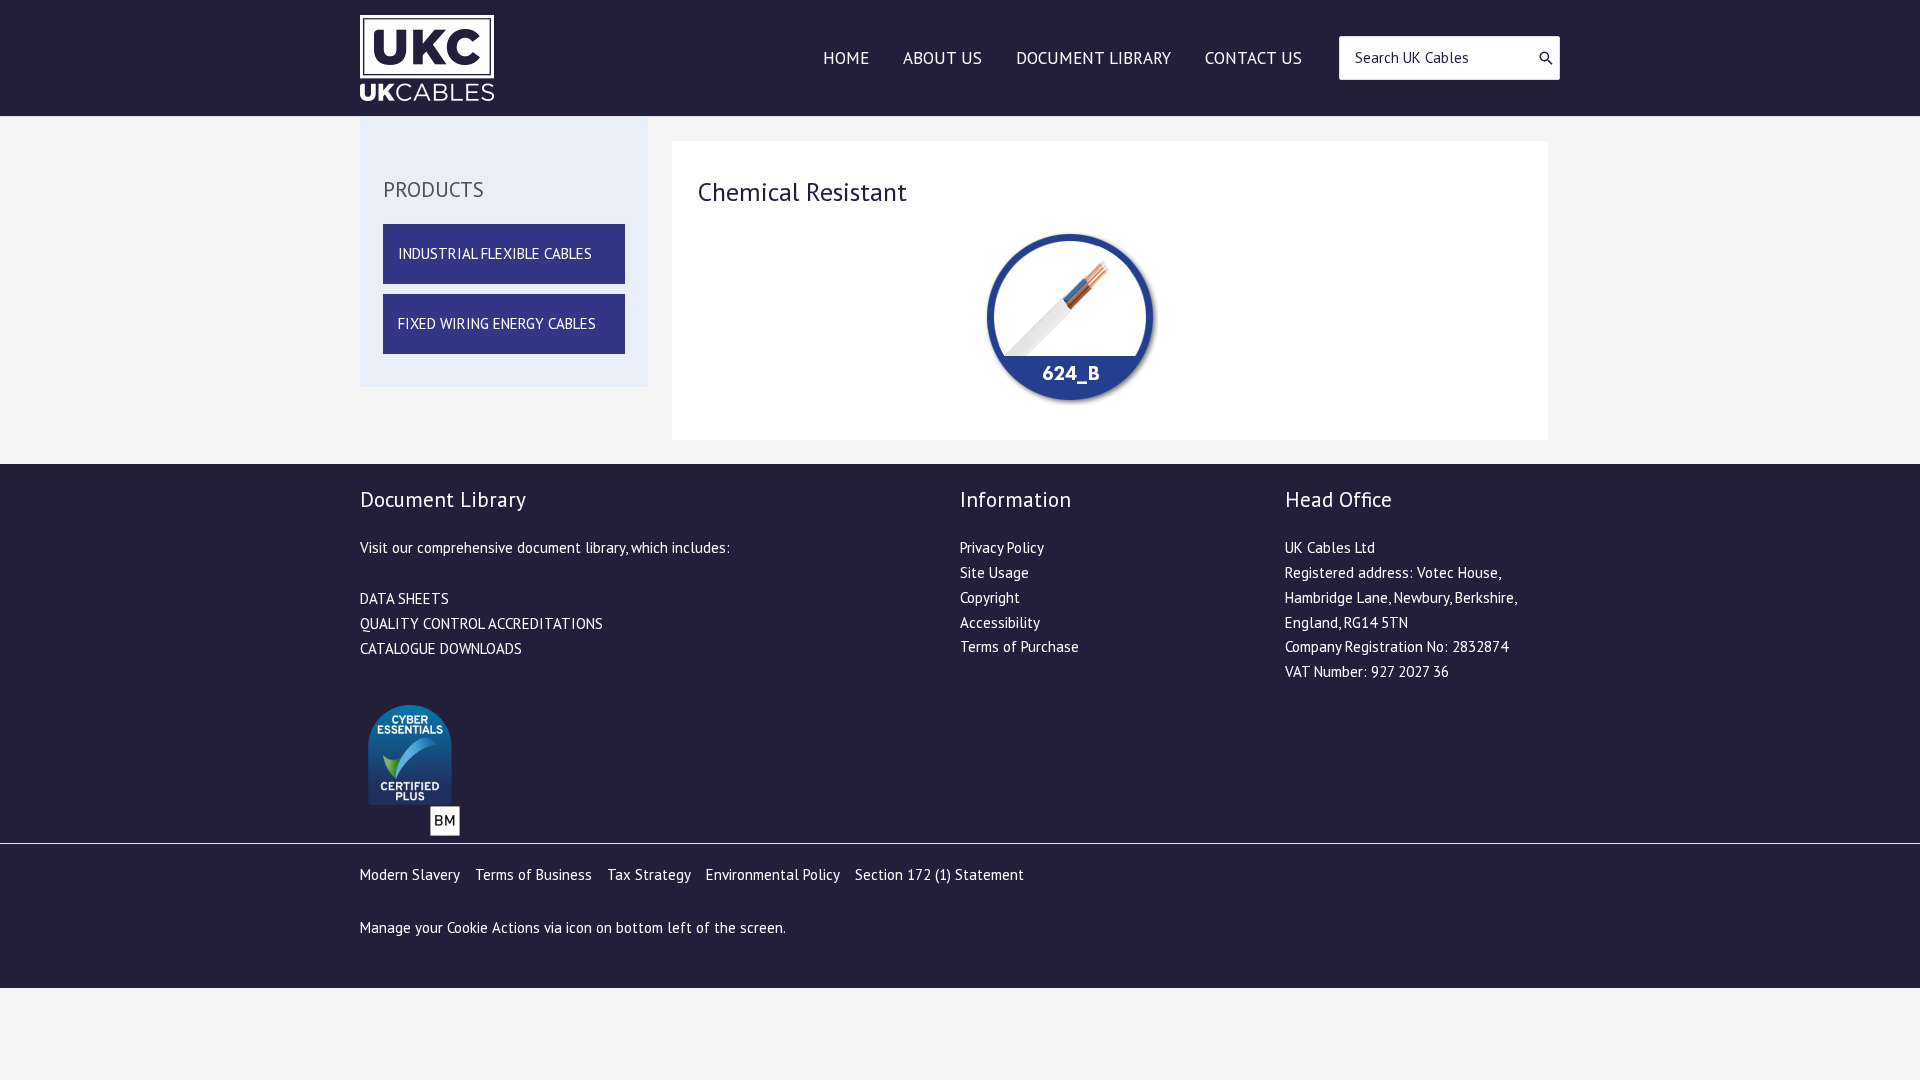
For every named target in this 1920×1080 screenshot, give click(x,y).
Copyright (990, 597)
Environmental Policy (773, 874)
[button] (504, 254)
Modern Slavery (410, 874)
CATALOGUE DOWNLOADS (441, 648)
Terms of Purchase (1019, 646)
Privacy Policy (1002, 547)
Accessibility (1000, 622)
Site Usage (994, 572)
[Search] (1546, 58)
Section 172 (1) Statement (939, 874)
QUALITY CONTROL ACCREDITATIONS (481, 623)
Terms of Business (533, 874)
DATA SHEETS (404, 598)
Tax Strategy (649, 874)
